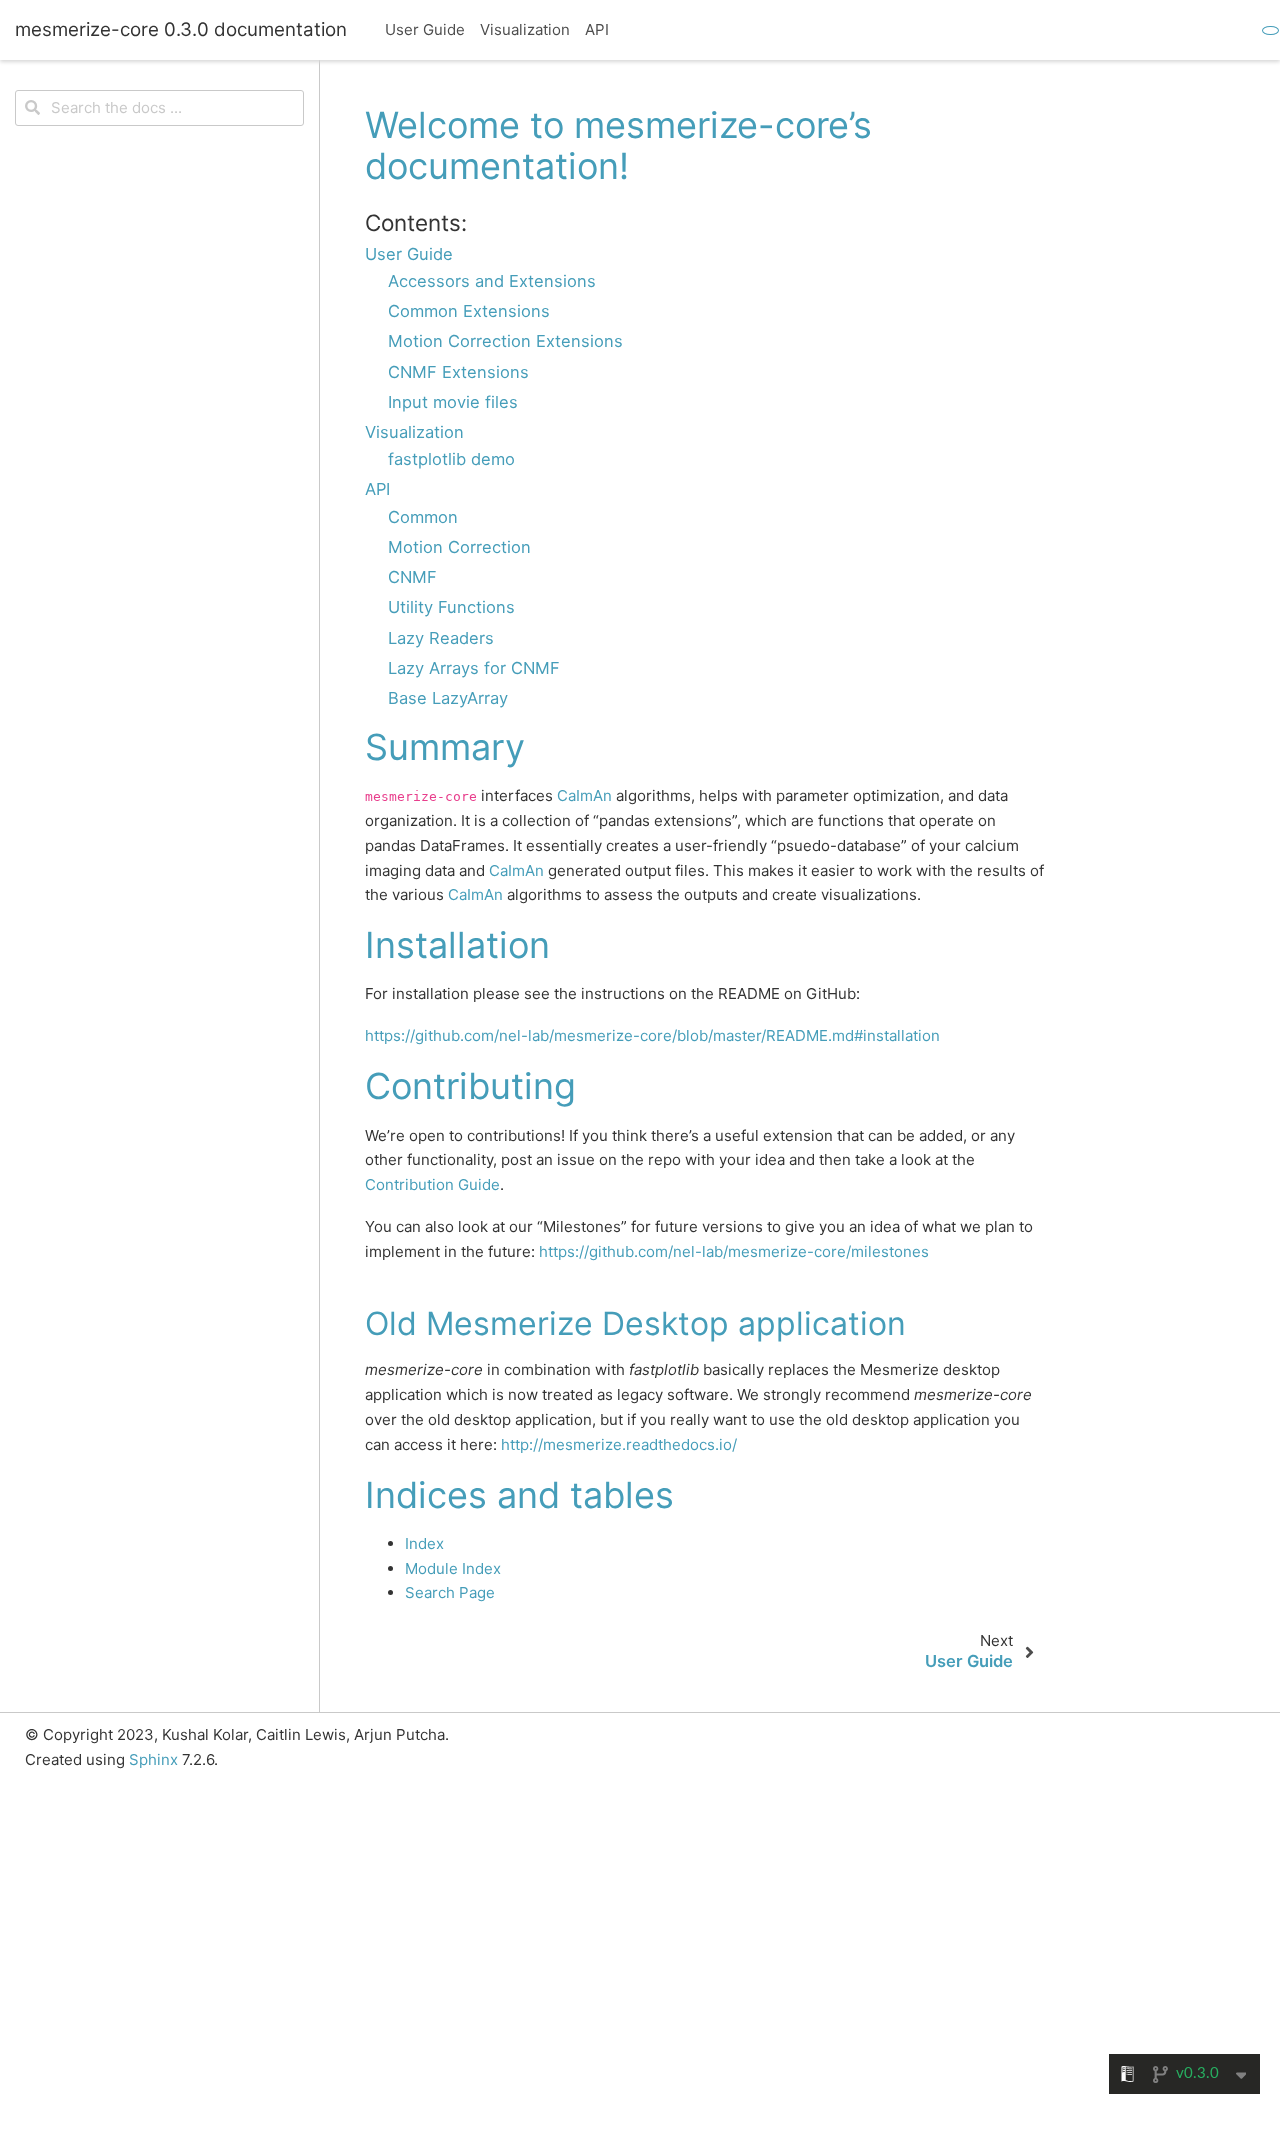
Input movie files (453, 402)
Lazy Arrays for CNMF (474, 668)
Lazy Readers (441, 638)
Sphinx (153, 1759)
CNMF (412, 577)
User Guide (425, 29)
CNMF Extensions (458, 372)
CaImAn (584, 795)
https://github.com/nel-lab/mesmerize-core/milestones (734, 1251)
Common (423, 517)
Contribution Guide (432, 1184)
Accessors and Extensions (492, 281)
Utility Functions (451, 607)
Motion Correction (459, 547)
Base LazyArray (448, 698)
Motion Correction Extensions (505, 341)
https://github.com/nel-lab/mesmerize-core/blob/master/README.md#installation (652, 1035)
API (597, 29)
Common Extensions (469, 311)
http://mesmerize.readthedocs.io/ (619, 1444)
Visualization (525, 29)
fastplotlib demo (451, 459)
